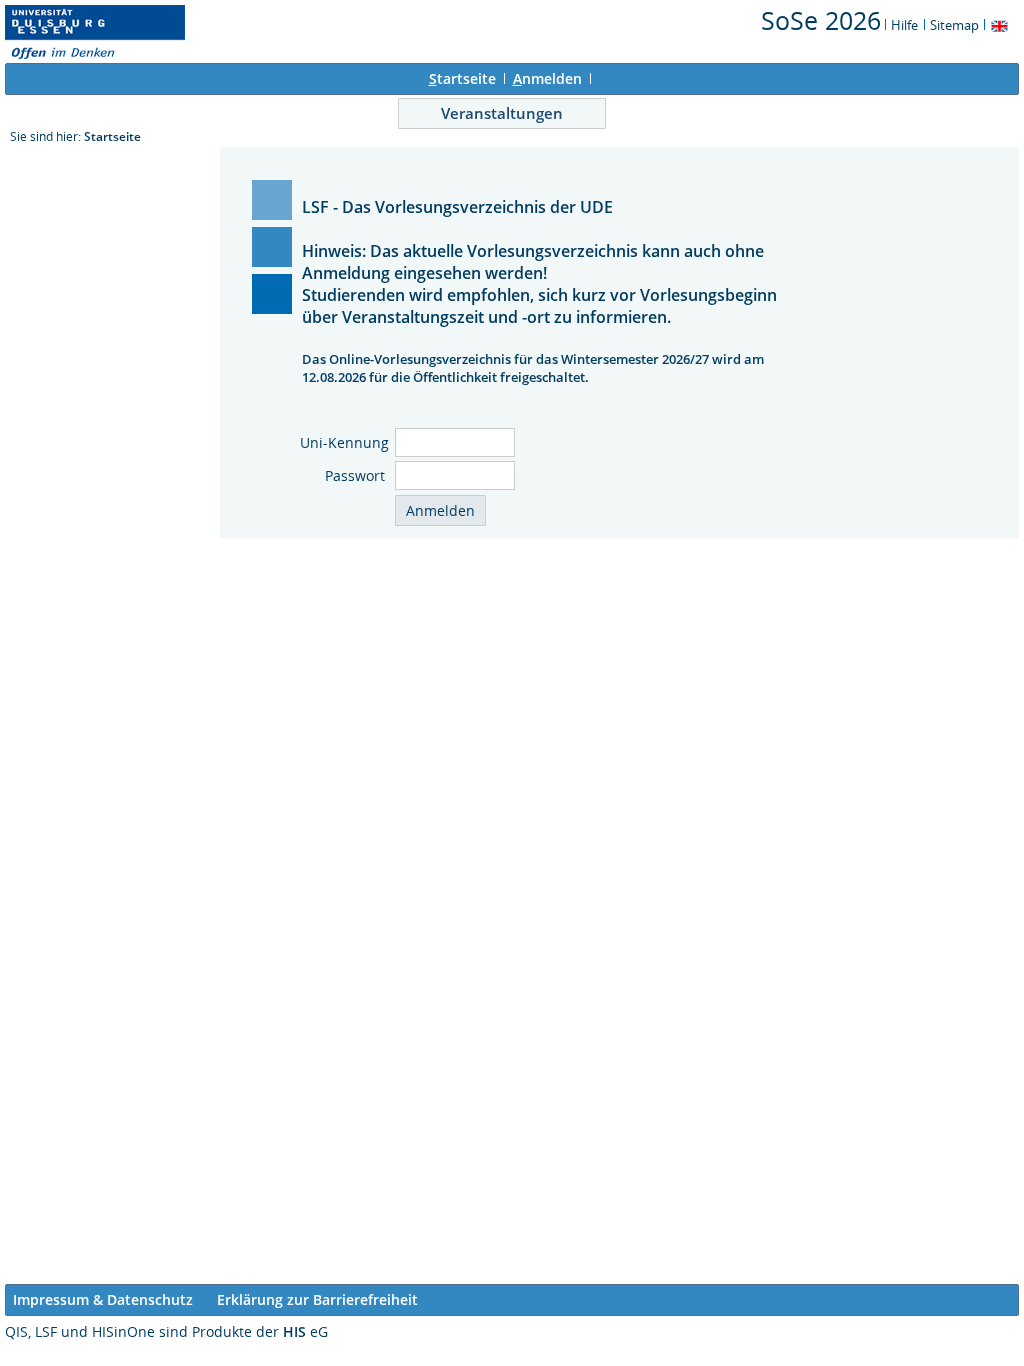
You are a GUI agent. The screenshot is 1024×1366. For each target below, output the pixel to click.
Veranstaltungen (502, 113)
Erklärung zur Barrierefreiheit (317, 1299)
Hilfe (904, 25)
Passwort (357, 475)
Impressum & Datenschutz (103, 1299)
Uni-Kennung (344, 442)
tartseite (462, 78)
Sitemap (954, 25)
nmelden (547, 78)
